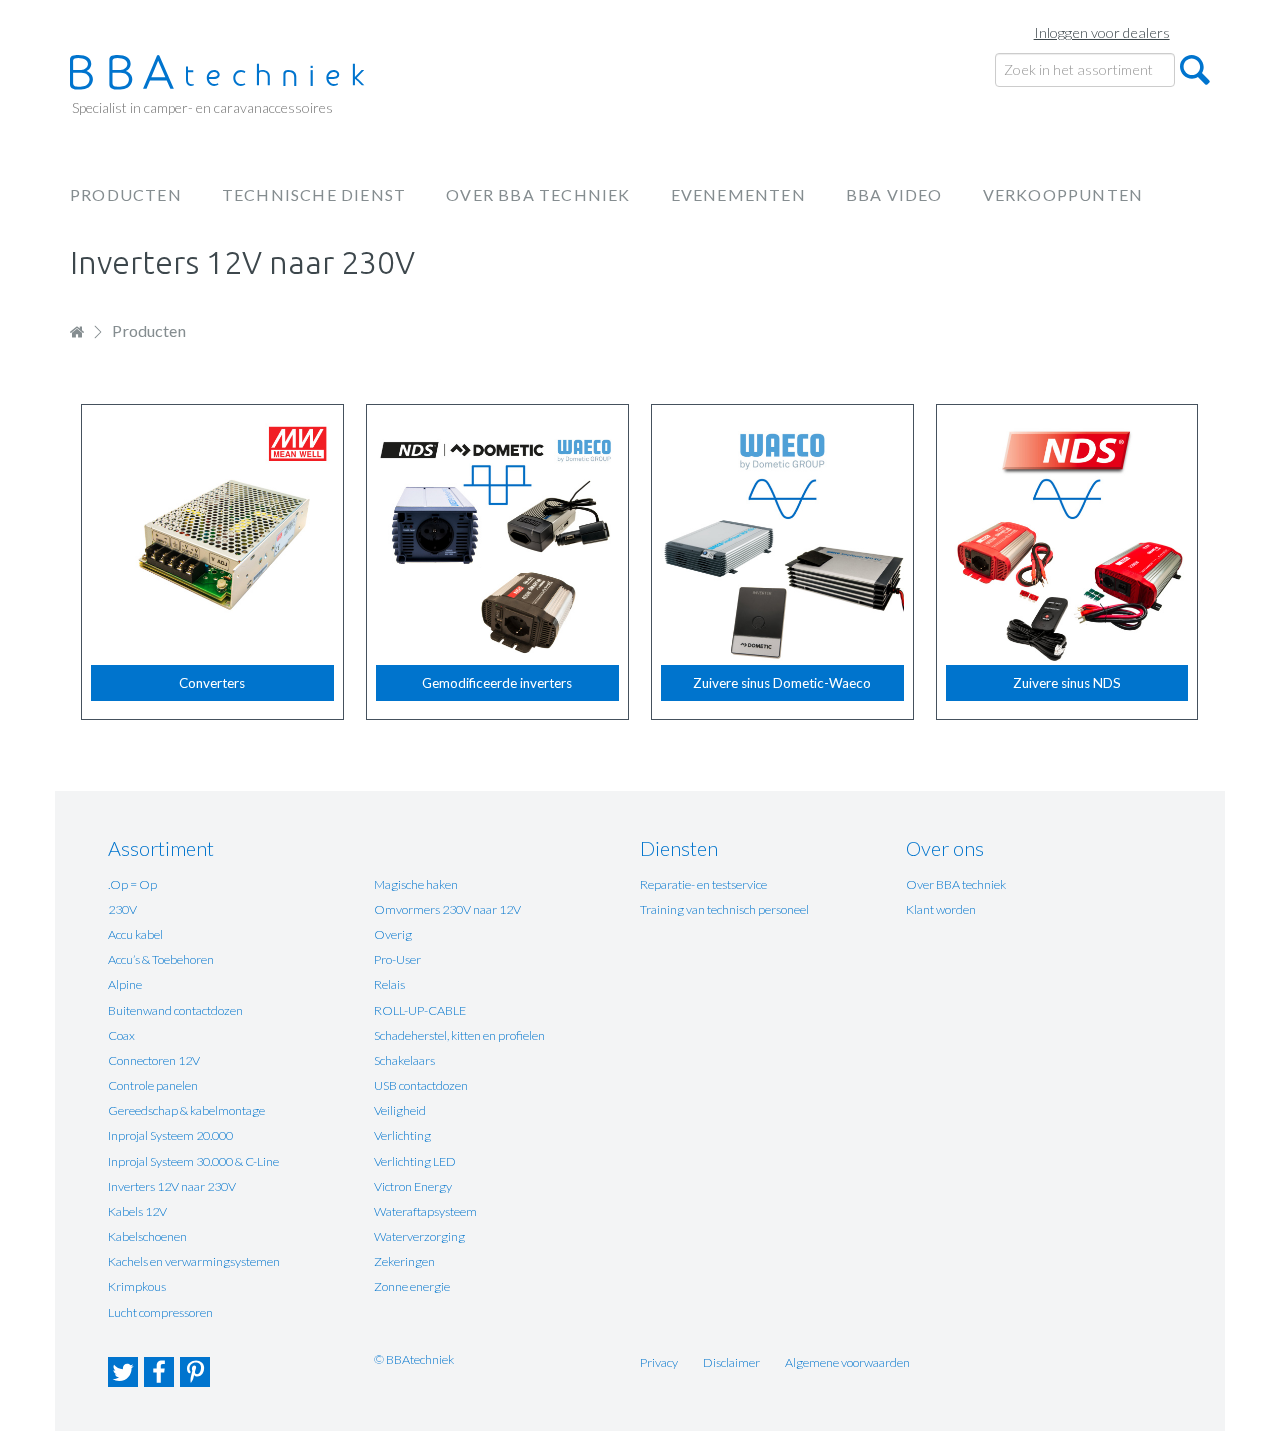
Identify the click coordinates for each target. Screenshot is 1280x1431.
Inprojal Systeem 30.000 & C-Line (193, 1161)
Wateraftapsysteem (425, 1211)
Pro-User (397, 959)
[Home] (225, 72)
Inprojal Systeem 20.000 (170, 1135)
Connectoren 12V (154, 1060)
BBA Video (894, 194)
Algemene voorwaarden (847, 1362)
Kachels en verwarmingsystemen (194, 1261)
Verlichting (402, 1135)
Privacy (659, 1362)
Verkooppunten (1063, 194)
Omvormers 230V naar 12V (447, 909)
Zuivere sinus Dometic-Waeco (782, 683)
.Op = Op (132, 884)
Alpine (125, 984)
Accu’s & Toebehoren (161, 959)
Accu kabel (135, 934)
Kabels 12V (137, 1211)
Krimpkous (137, 1286)
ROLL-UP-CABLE (420, 1010)
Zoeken (1195, 70)
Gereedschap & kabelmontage (186, 1110)
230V (122, 909)
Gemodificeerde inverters (497, 683)
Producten (126, 194)
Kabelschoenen (147, 1236)
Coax (121, 1035)
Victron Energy (413, 1186)
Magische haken (416, 884)
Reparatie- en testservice (703, 884)
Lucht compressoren (160, 1312)
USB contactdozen (421, 1085)
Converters (212, 683)
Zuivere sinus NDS (1067, 683)
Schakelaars (404, 1060)
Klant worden (941, 909)
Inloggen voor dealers (1102, 32)
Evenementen (738, 194)
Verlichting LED (415, 1161)
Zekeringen (404, 1261)
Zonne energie (412, 1286)
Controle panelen (153, 1085)
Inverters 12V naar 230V (172, 1186)
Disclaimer (731, 1362)
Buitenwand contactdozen (175, 1010)
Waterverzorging (419, 1236)
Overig (393, 934)
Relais (389, 984)
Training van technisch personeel (724, 909)
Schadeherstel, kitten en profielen (459, 1035)
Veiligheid (400, 1110)
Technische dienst (314, 194)
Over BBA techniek (538, 194)
